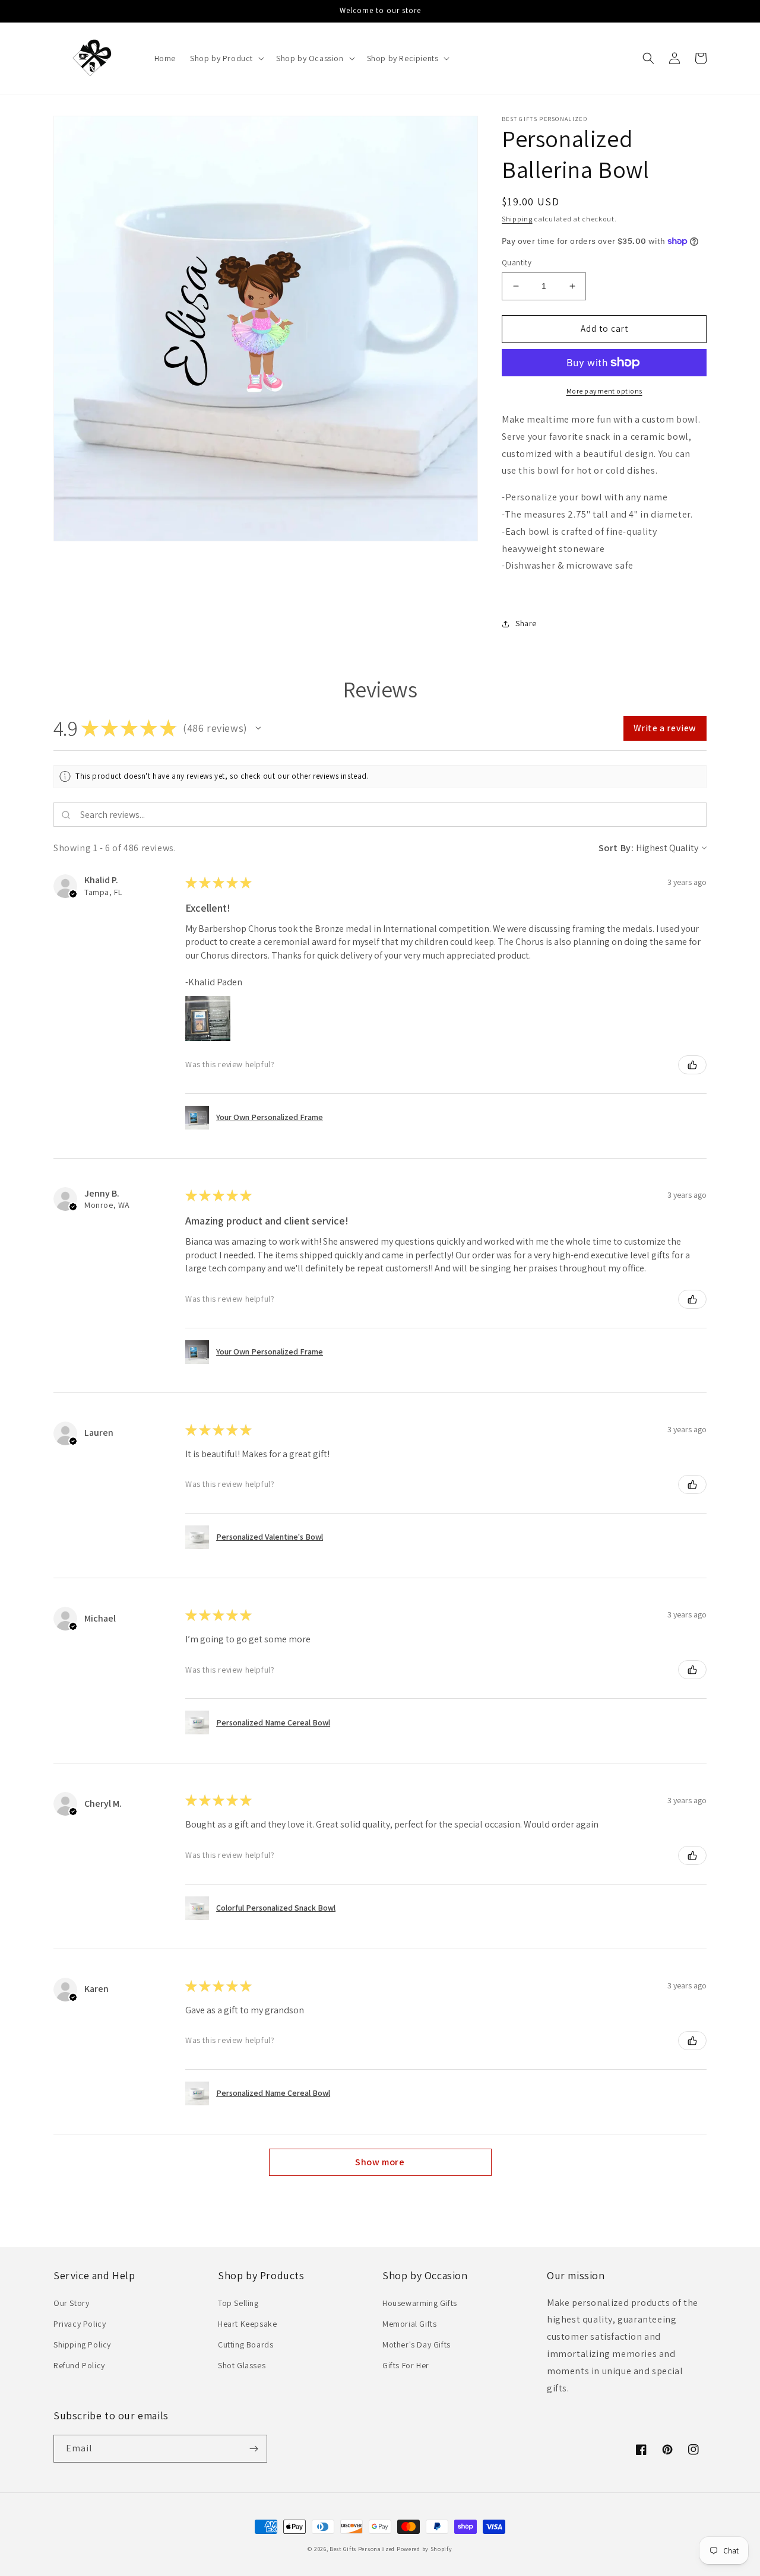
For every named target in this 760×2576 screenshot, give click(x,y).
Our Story (71, 2303)
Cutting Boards (246, 2345)
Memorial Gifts (409, 2324)
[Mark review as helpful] (692, 1065)
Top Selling (238, 2303)
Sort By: (616, 848)
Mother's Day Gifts (417, 2345)
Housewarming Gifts (420, 2303)
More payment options (604, 391)
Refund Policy (79, 2365)
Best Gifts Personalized (362, 2549)
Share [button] (526, 623)
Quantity (517, 263)
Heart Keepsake (247, 2324)
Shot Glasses (242, 2365)
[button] (226, 58)
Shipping (517, 219)
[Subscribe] (254, 2449)
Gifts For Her (406, 2365)
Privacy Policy (80, 2324)
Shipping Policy (82, 2345)
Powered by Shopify (425, 2549)
